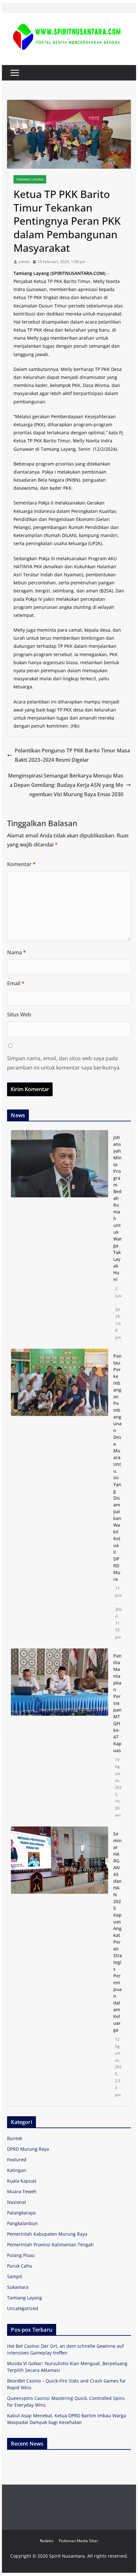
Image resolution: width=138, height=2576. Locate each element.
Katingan (17, 2170)
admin (24, 262)
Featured (17, 2160)
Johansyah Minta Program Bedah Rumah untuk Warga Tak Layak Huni (118, 1208)
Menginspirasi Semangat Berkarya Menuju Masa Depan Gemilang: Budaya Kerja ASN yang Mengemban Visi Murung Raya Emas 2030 (66, 785)
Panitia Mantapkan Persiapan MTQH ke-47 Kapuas (117, 1703)
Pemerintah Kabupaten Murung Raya (47, 2234)
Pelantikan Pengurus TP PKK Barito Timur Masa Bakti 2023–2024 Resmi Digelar (72, 755)
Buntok (15, 2138)
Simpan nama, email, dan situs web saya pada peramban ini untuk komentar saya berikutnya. (64, 1063)
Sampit (15, 2276)
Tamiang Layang (30, 179)
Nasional (17, 2202)
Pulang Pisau (21, 2255)
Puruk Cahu (20, 2266)
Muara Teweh (22, 2191)
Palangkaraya (21, 2213)
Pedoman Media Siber (78, 2541)
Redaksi (47, 2541)
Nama (17, 952)
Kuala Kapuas (22, 2181)
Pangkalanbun (22, 2223)
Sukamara (18, 2287)
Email (16, 983)
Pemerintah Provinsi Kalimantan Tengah (50, 2245)
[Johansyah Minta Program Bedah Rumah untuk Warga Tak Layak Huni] (59, 1237)
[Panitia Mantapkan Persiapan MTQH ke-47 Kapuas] (59, 1736)
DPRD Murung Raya (28, 2149)
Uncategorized (23, 2308)
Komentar (21, 864)
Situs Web (19, 1014)
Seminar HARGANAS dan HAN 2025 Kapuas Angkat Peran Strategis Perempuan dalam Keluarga (118, 1932)
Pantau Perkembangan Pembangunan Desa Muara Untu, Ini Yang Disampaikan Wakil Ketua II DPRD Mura (117, 1467)
